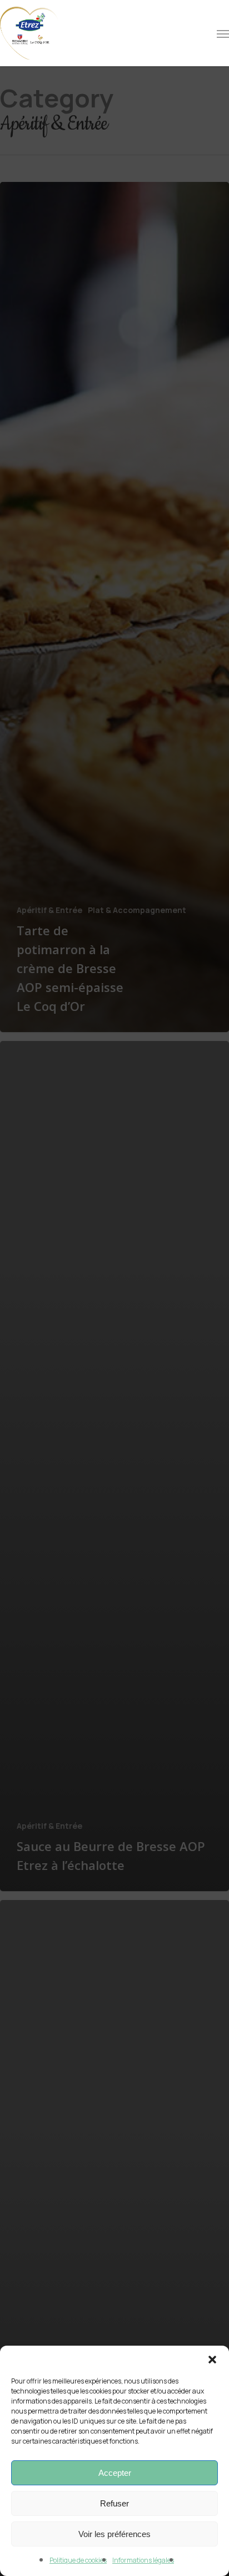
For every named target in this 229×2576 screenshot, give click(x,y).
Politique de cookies (78, 2560)
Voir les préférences (114, 2534)
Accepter (115, 2473)
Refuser (114, 2503)
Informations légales (143, 2560)
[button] (212, 2360)
